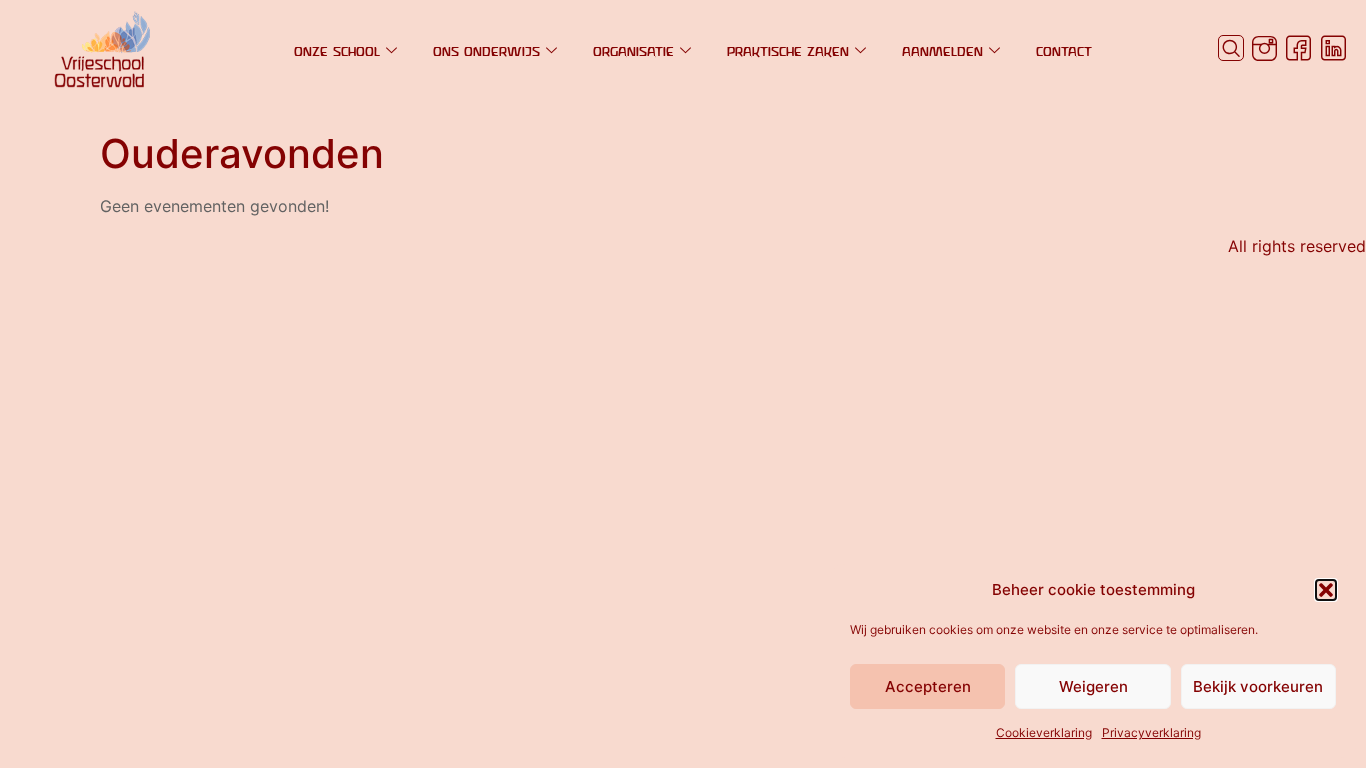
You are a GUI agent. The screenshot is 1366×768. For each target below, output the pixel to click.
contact (1064, 51)
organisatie (633, 51)
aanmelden (942, 51)
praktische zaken (788, 51)
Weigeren (1093, 686)
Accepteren (928, 686)
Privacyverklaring (1151, 732)
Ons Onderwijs (486, 51)
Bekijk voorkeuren (1258, 686)
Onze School (337, 51)
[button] (1326, 590)
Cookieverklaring (1044, 732)
